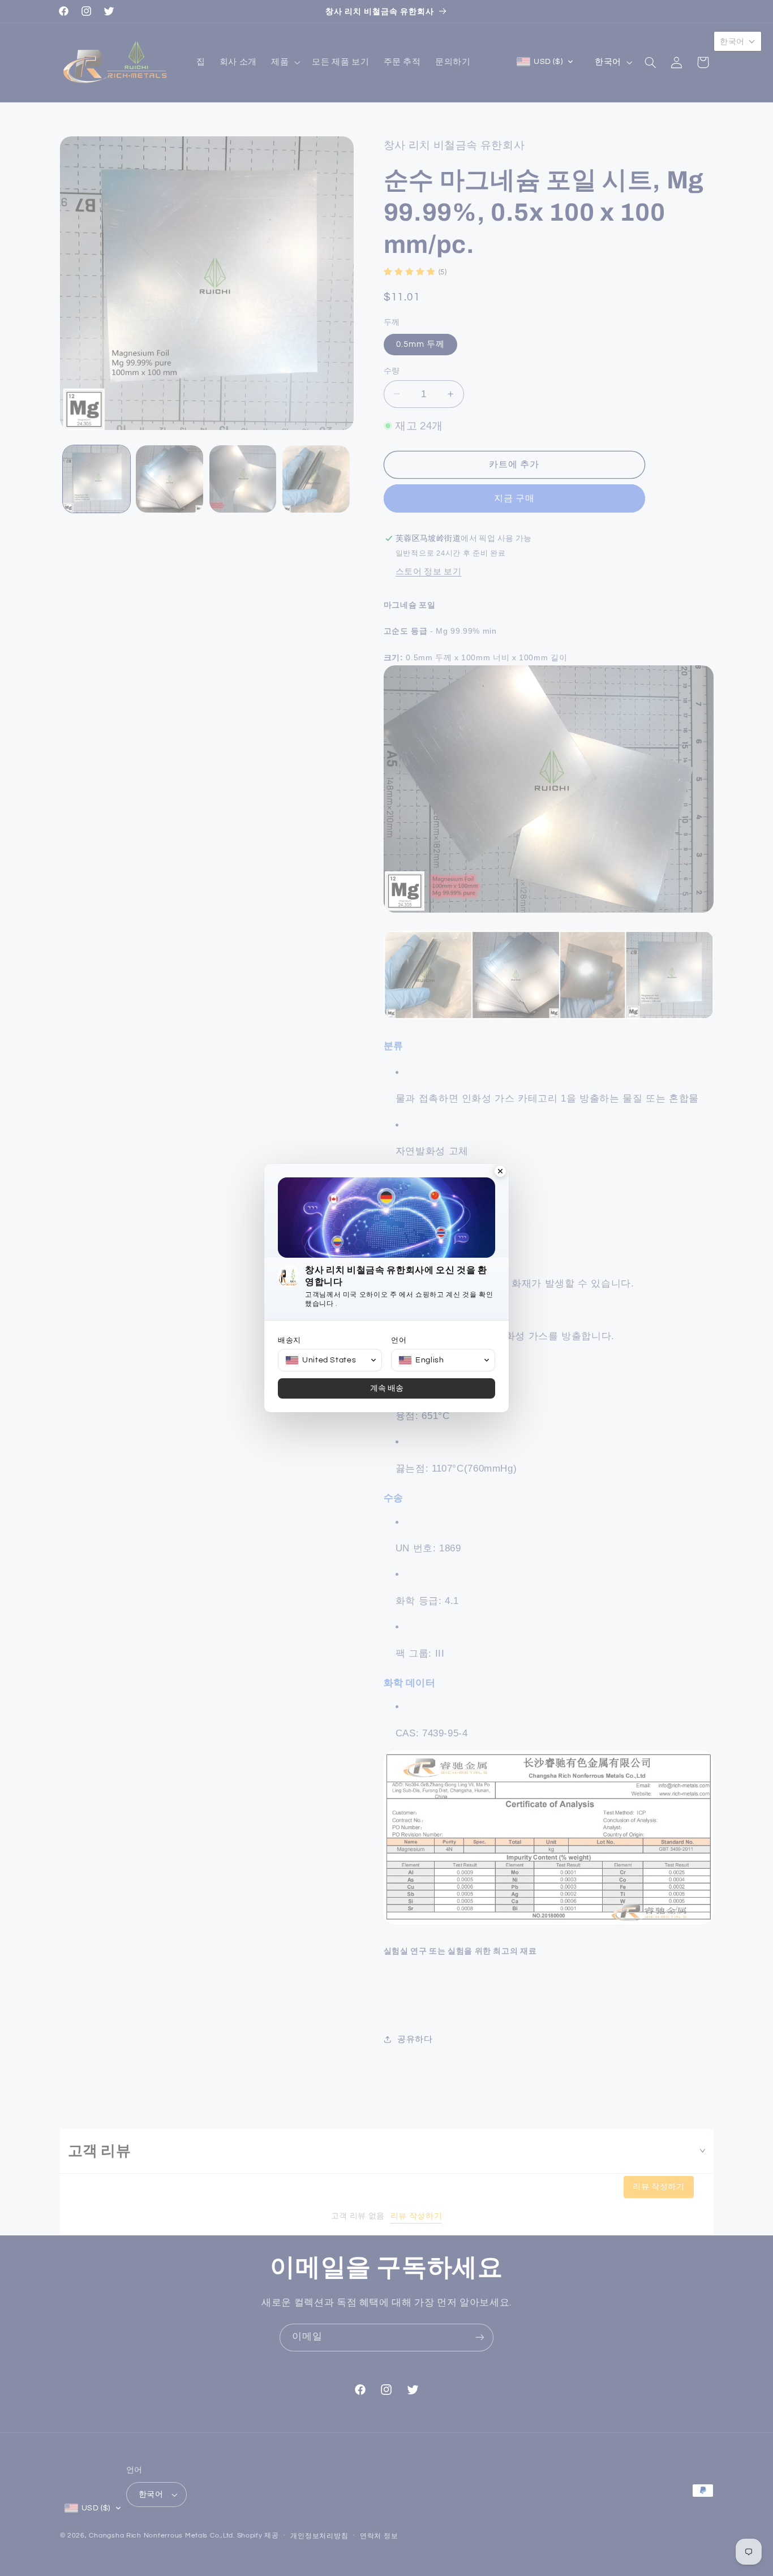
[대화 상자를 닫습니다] (500, 1172)
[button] (330, 1360)
